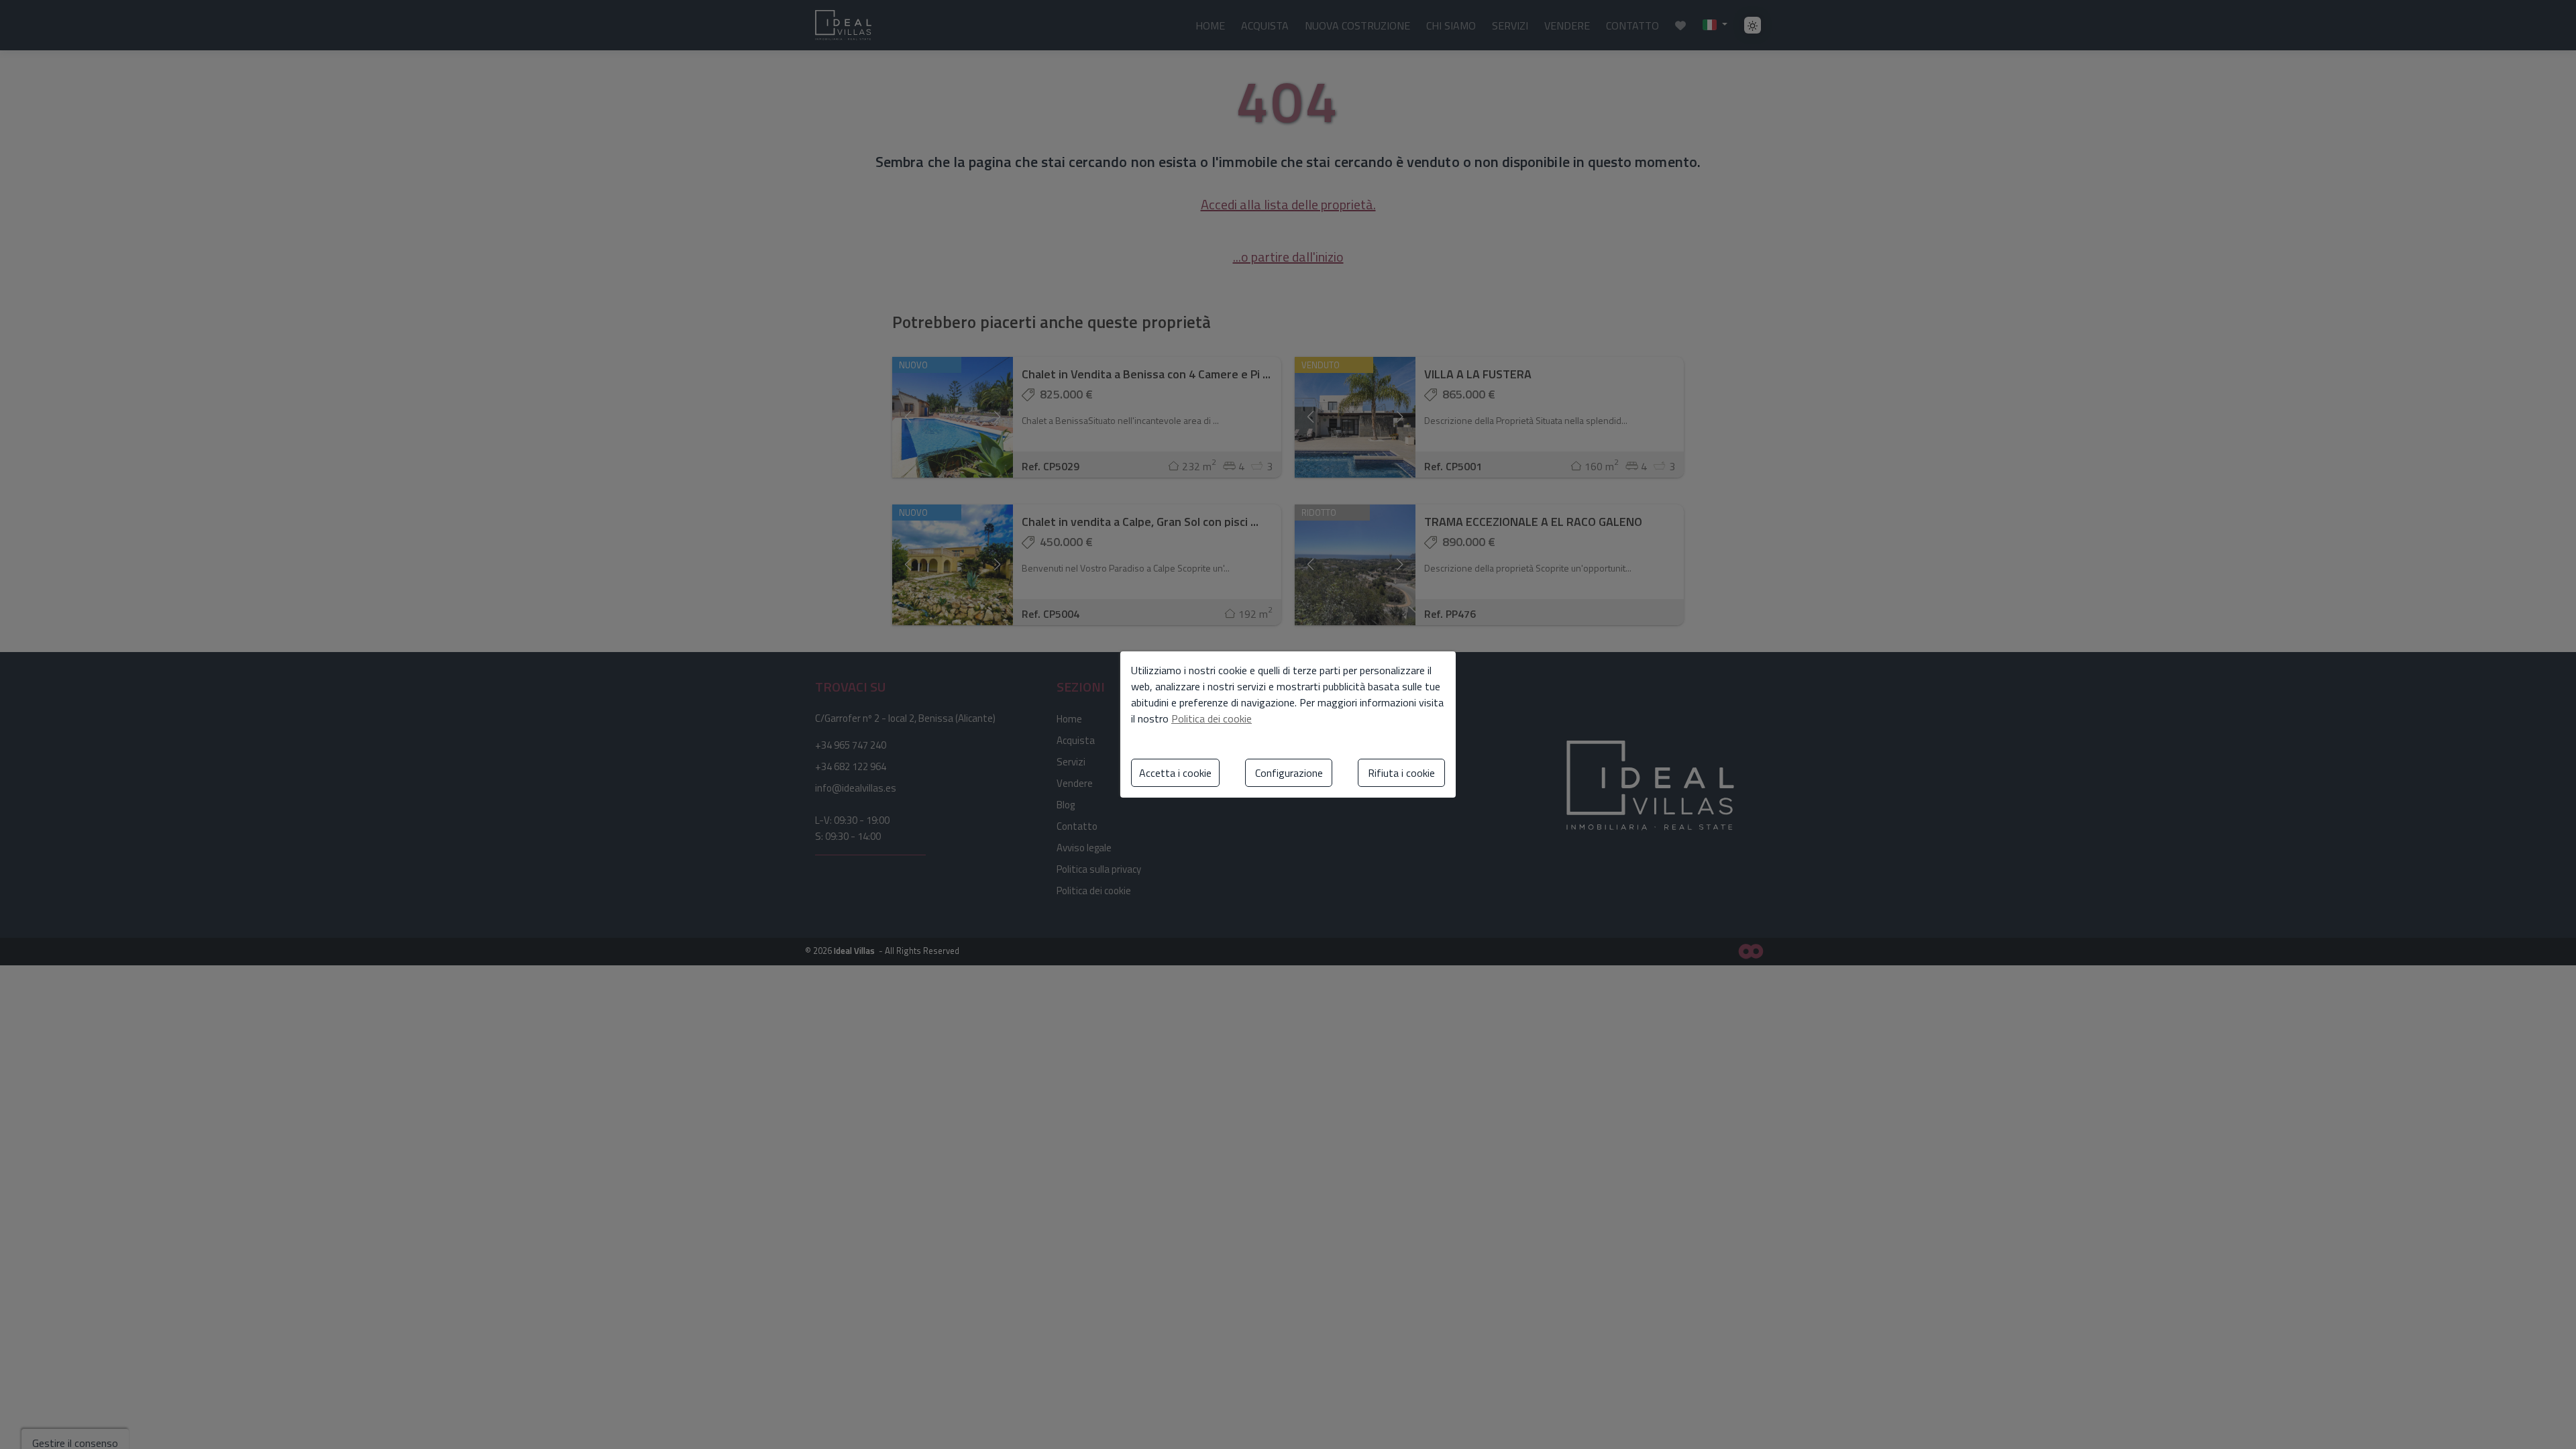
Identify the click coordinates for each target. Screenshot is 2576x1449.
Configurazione (1289, 773)
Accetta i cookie (1175, 773)
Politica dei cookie (1212, 718)
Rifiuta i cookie (1401, 773)
